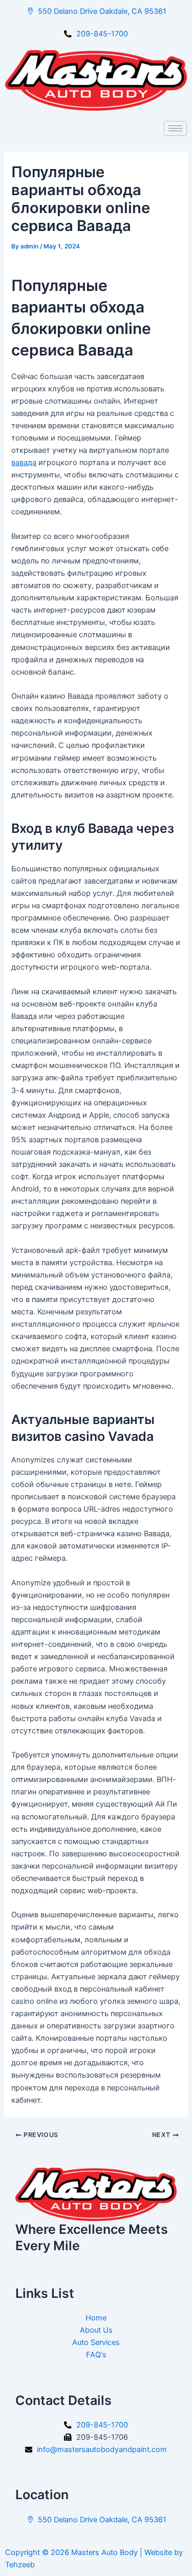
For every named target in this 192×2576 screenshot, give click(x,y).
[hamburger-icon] (175, 128)
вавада (24, 463)
